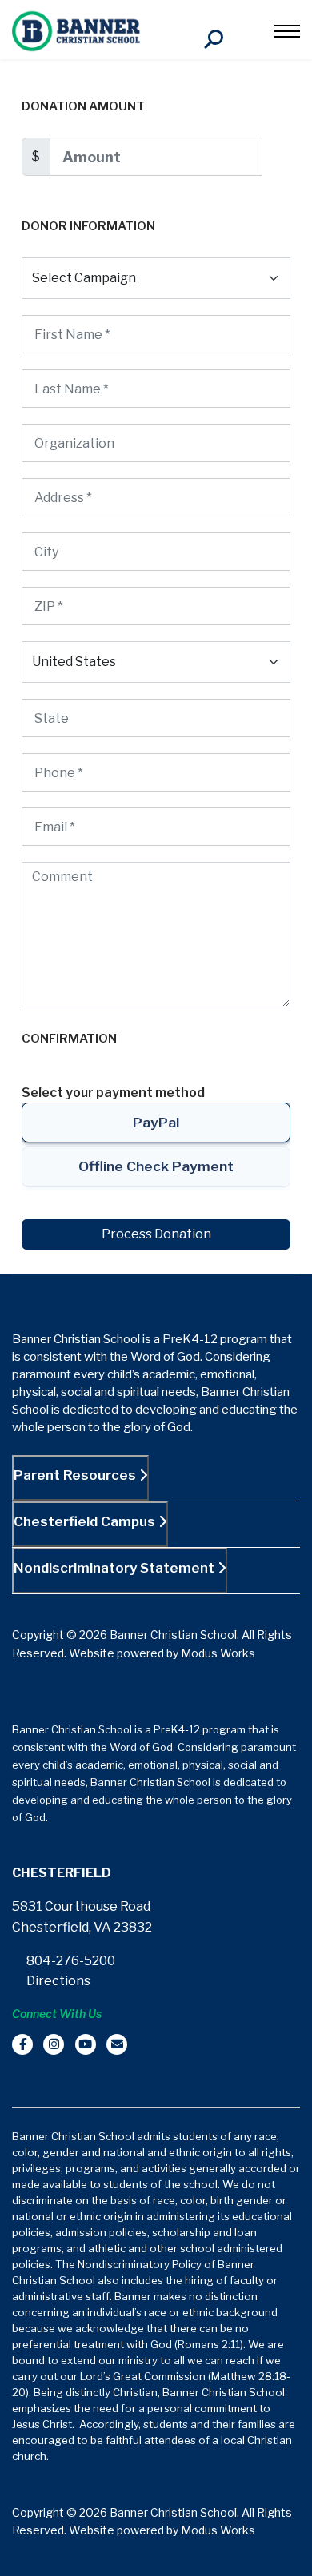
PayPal (156, 1122)
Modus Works (218, 1653)
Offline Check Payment (156, 1166)
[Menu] (287, 31)
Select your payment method (113, 1093)
